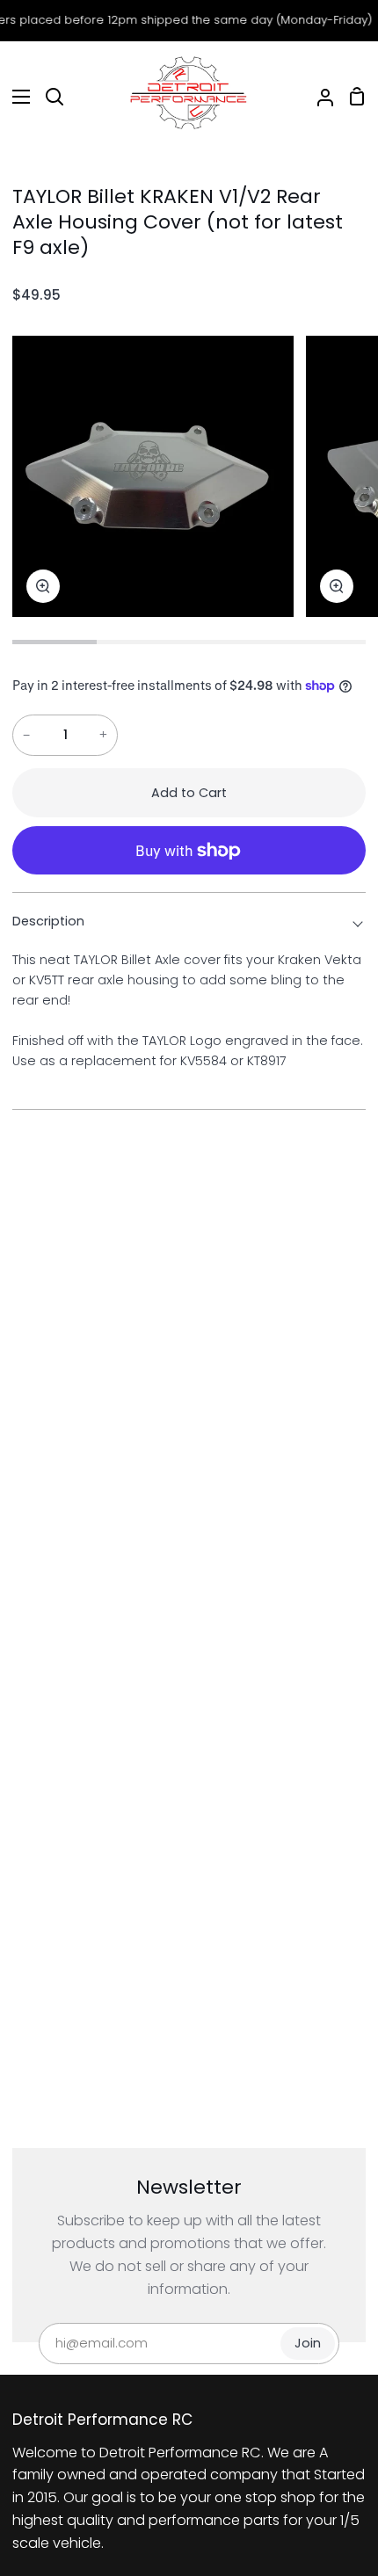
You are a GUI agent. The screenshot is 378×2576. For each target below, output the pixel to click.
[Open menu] (16, 97)
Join (308, 2343)
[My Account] (318, 97)
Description (48, 921)
